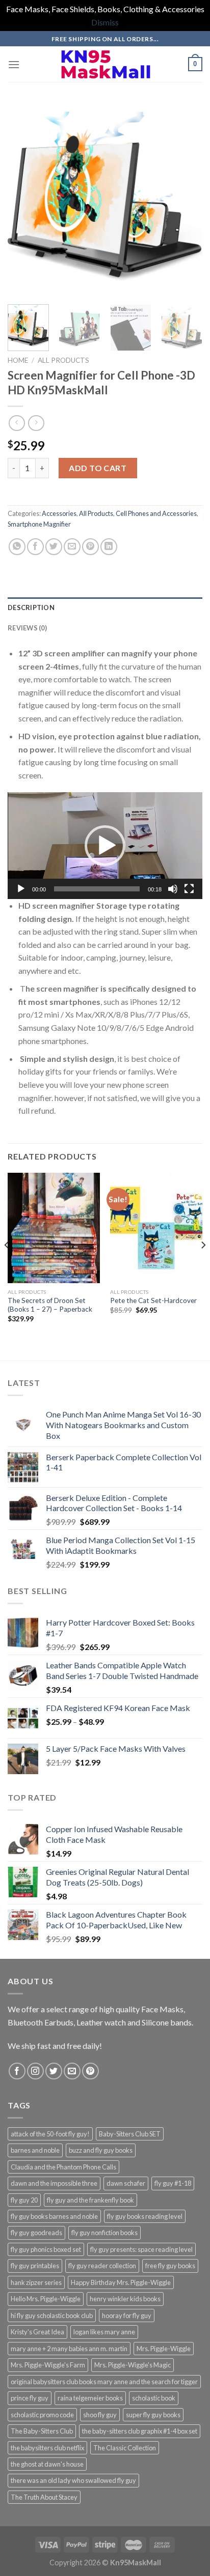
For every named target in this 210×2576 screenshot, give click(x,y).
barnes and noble (35, 2150)
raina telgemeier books (90, 2398)
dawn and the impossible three (54, 2183)
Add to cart (98, 468)
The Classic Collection (125, 2448)
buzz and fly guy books (101, 2150)
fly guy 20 (24, 2200)
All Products (63, 360)
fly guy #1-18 (173, 2183)
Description (31, 607)
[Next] (186, 199)
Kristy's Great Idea (37, 2332)
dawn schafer (126, 2183)
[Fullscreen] (189, 889)
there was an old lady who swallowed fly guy (73, 2480)
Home (18, 360)
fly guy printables (35, 2266)
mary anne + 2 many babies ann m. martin (69, 2349)
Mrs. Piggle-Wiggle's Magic (133, 2365)
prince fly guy (30, 2398)
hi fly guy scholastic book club (52, 2315)
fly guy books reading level (145, 2216)
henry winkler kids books (125, 2299)
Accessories (59, 513)
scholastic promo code (42, 2415)
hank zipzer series (36, 2282)
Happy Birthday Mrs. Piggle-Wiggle (121, 2282)
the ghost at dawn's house (47, 2464)
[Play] (21, 889)
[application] (105, 846)
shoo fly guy (100, 2415)
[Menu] (14, 64)
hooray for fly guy (127, 2315)
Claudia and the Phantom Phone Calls (63, 2167)
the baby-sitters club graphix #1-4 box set (140, 2431)
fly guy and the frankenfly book (90, 2200)
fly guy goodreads (36, 2233)
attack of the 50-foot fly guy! (50, 2134)
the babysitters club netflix (47, 2448)
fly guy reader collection (102, 2266)
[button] (105, 846)
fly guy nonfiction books (104, 2233)
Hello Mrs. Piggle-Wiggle (46, 2299)
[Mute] (173, 889)
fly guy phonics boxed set (46, 2249)
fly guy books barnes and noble (54, 2216)
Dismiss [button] (105, 22)
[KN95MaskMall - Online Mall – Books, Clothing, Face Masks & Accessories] (105, 64)
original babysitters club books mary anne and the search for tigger (104, 2382)
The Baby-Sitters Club (42, 2431)
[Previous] (24, 199)
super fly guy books (153, 2415)
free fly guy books (170, 2266)
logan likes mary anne (104, 2332)
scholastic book (154, 2398)
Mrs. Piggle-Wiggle (164, 2349)
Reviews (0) (27, 628)
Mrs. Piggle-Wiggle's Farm (48, 2365)
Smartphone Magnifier (39, 524)
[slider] (97, 889)
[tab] (105, 607)
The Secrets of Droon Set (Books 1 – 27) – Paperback (50, 1305)
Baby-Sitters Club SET (130, 2134)
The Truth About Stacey (44, 2497)
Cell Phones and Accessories (156, 513)
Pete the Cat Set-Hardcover (153, 1300)
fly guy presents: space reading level (141, 2249)
